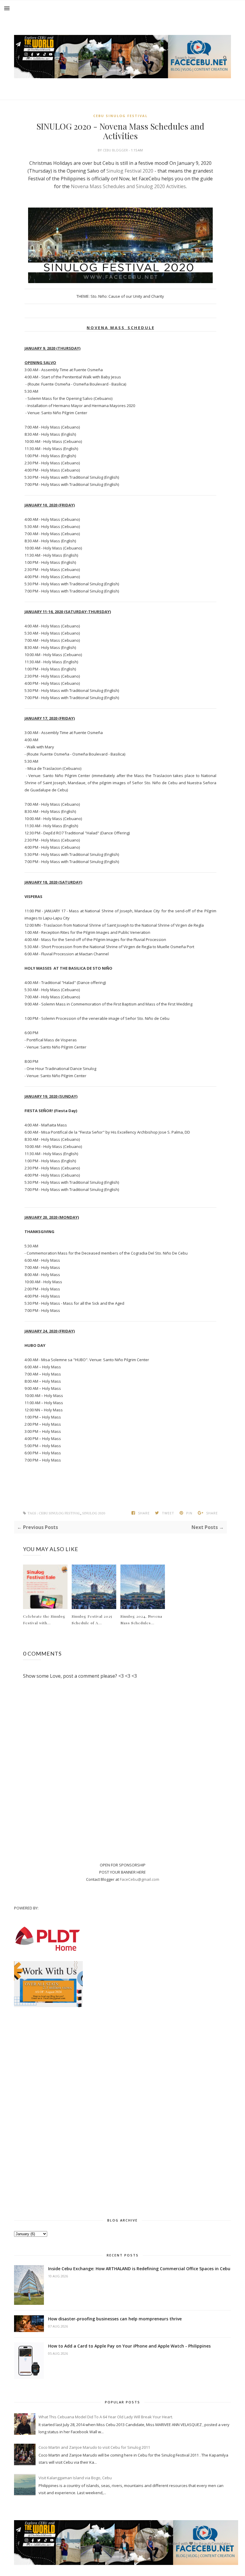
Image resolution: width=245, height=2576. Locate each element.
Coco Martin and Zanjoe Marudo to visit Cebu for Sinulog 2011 (94, 2447)
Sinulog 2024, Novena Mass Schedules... (141, 1619)
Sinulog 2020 (94, 1513)
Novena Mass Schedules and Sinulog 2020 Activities (128, 186)
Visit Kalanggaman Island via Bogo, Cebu (75, 2478)
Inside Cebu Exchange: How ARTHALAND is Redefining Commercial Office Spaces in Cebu (139, 2269)
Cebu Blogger (116, 150)
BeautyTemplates (215, 2543)
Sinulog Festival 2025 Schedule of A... (92, 1619)
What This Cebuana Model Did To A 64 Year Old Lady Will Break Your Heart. (106, 2417)
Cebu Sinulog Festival (120, 116)
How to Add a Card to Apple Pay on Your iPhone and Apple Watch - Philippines (129, 2346)
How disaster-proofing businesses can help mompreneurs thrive (115, 2319)
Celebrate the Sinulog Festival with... (44, 1619)
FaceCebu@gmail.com (140, 1879)
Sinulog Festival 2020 (130, 171)
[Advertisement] (122, 2111)
